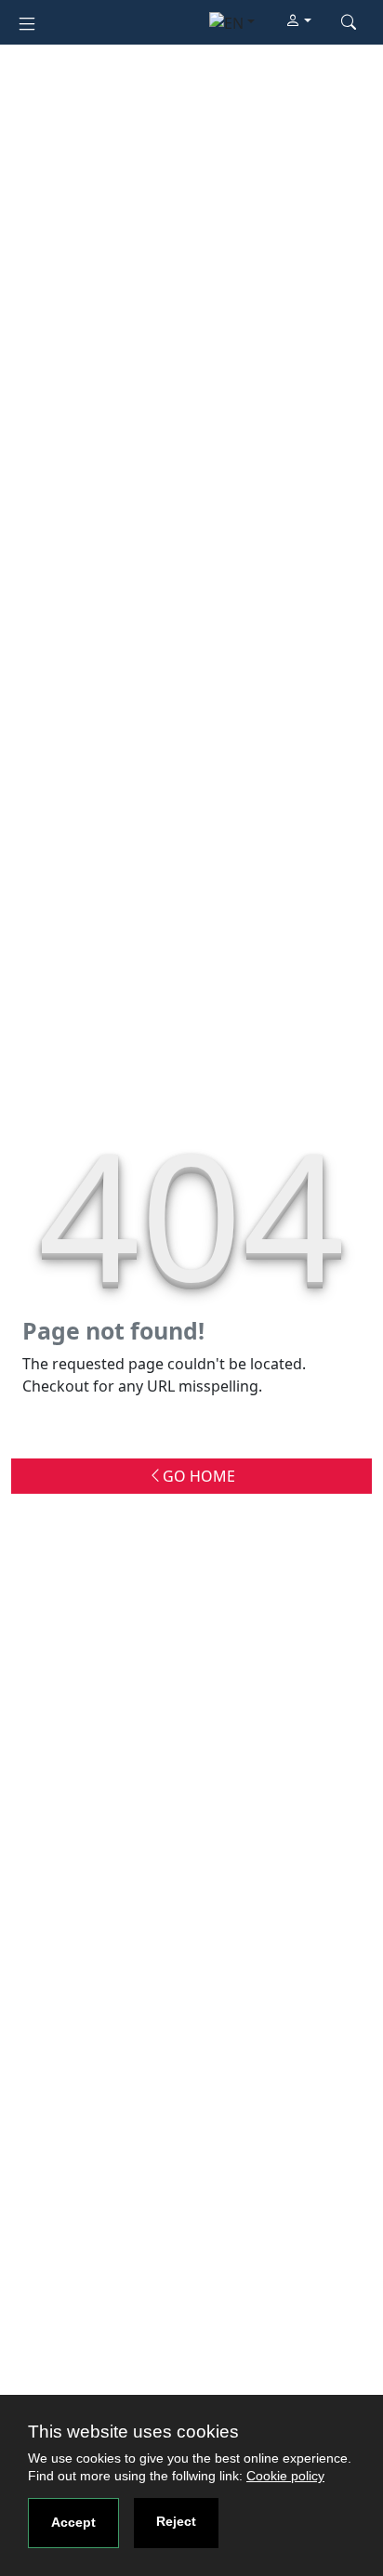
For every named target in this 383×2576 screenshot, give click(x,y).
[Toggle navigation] (27, 22)
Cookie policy (285, 2476)
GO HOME (199, 1476)
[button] (298, 21)
